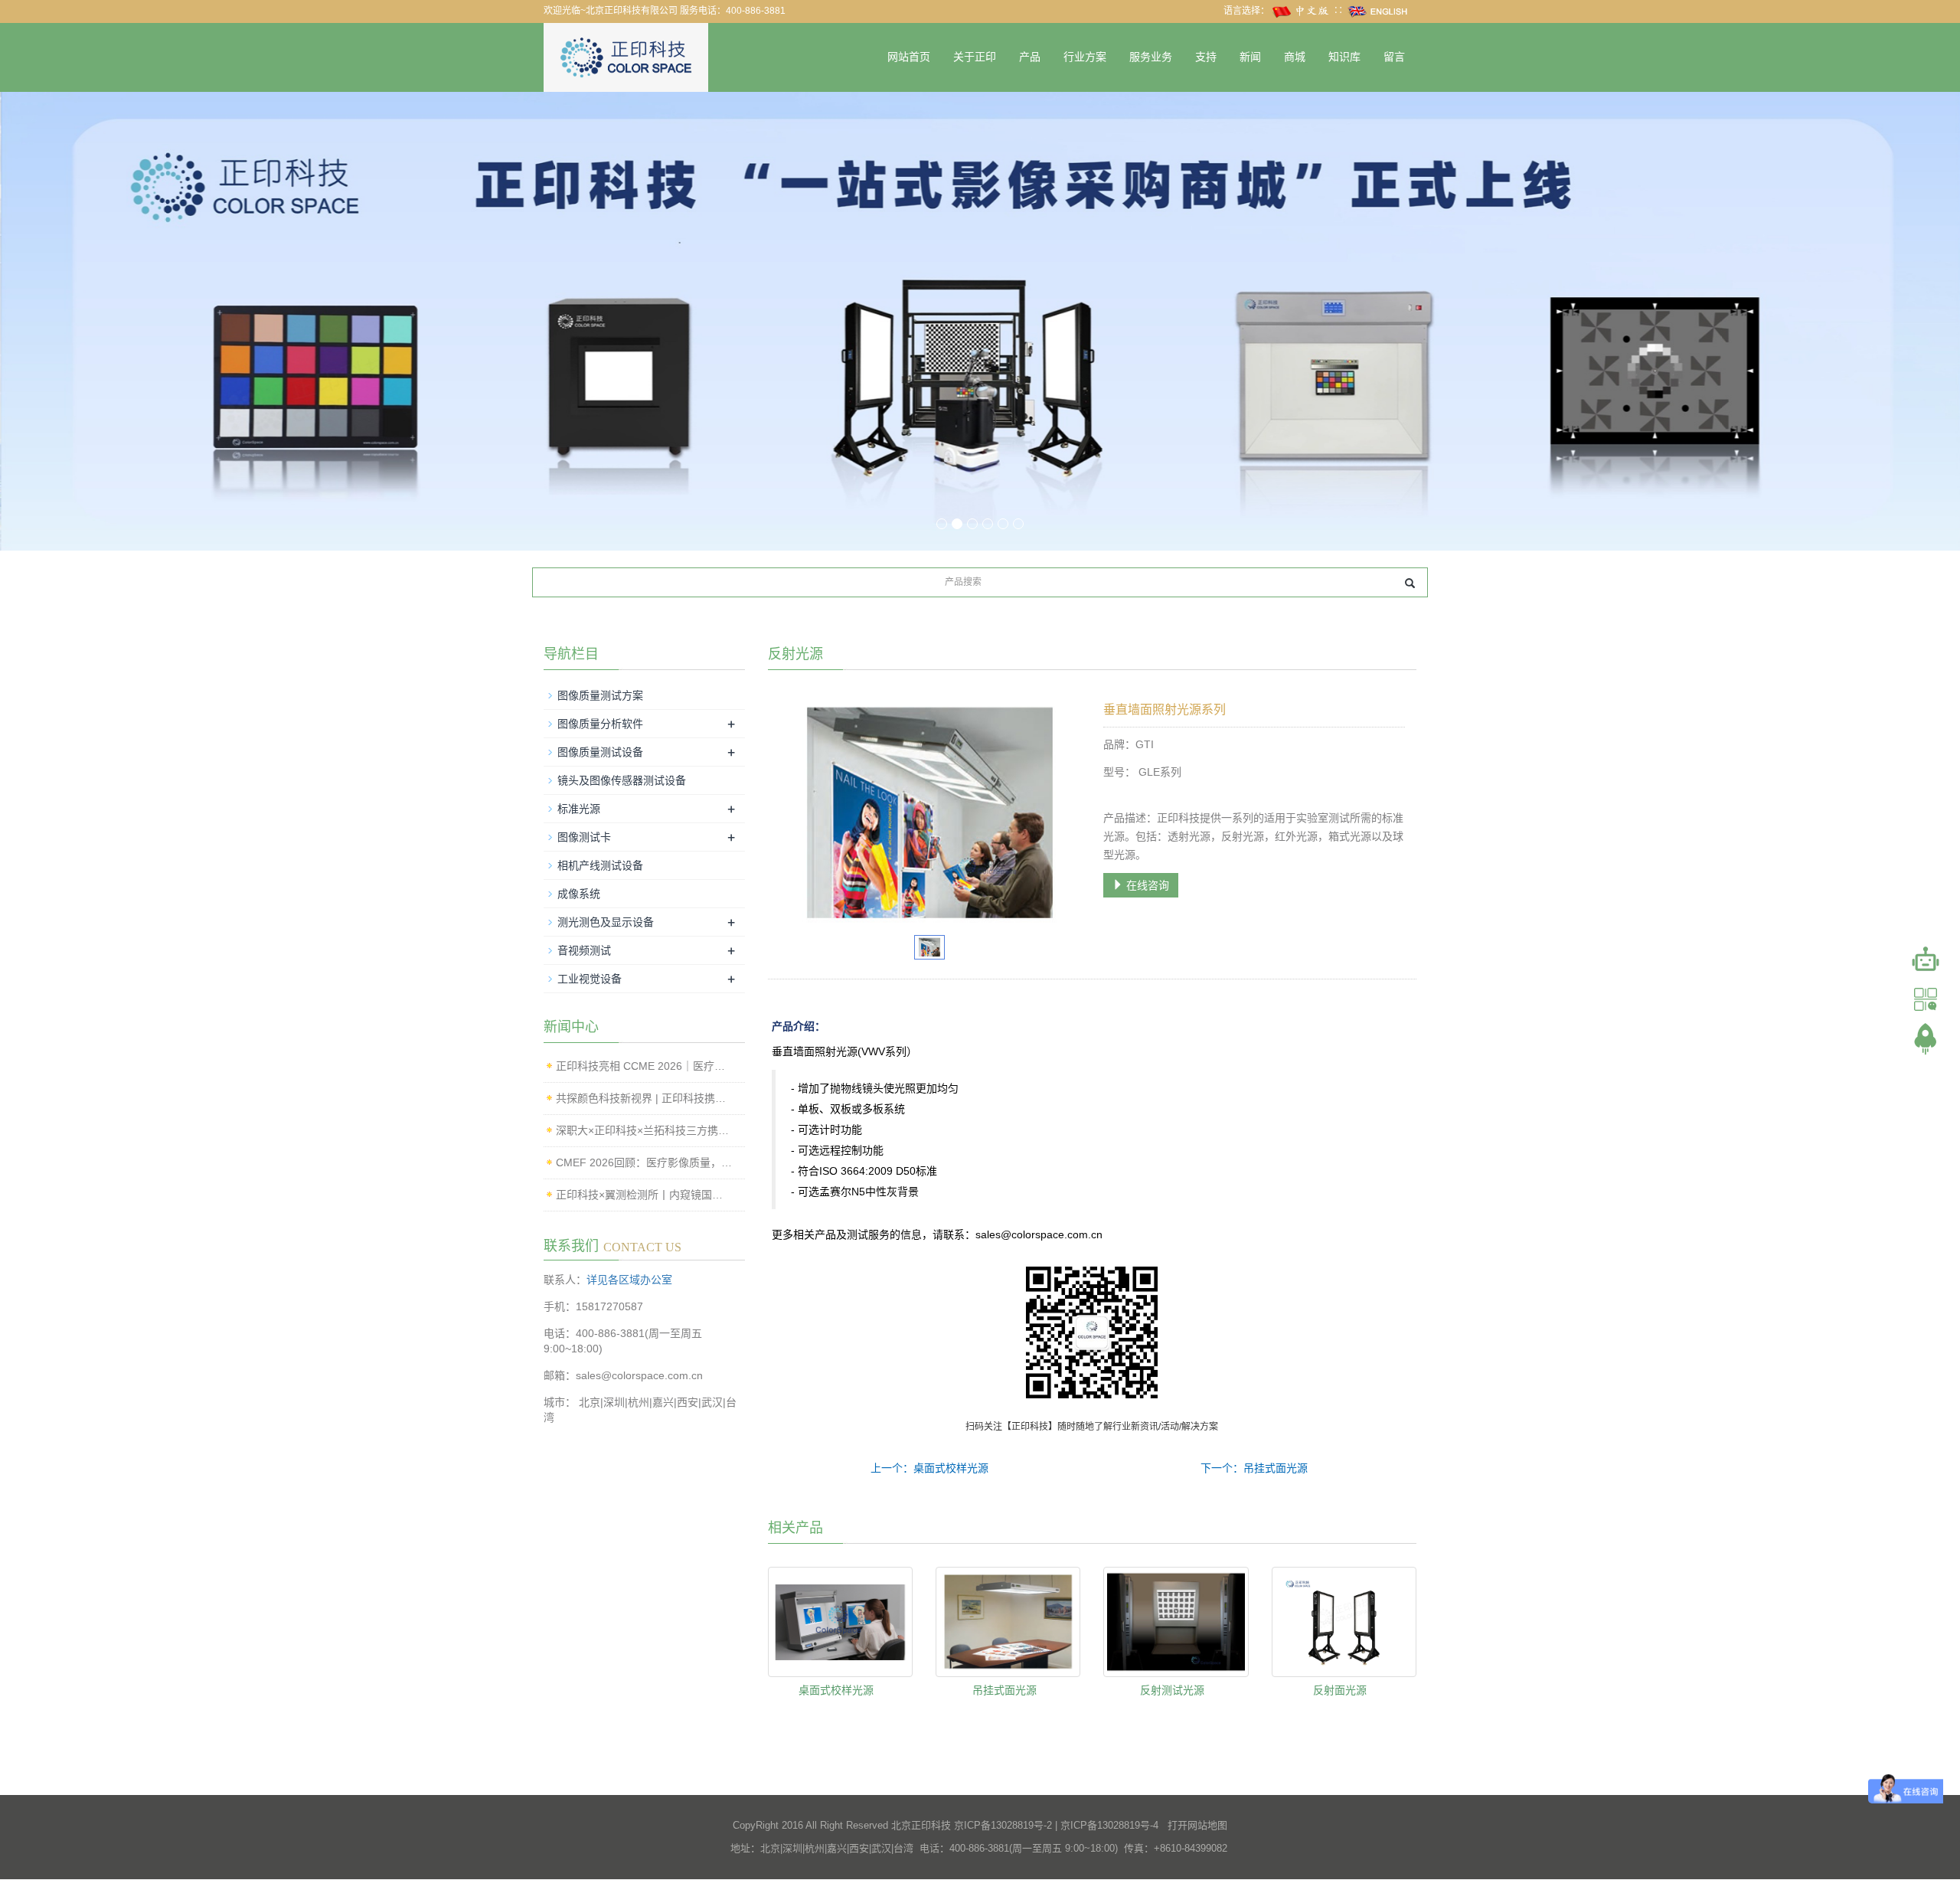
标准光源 (579, 809)
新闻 (1250, 57)
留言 (1394, 57)
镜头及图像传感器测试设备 (622, 780)
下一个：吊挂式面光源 (1254, 1468)
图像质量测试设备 (600, 752)
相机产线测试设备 (600, 865)
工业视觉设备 (590, 979)
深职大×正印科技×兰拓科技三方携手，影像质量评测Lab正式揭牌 (645, 1130)
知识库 (1344, 57)
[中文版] (1302, 11)
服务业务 (1151, 57)
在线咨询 (1146, 885)
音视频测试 (584, 950)
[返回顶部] (1926, 1039)
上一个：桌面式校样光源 (929, 1468)
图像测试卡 (584, 837)
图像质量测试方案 (600, 695)
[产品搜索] (1410, 583)
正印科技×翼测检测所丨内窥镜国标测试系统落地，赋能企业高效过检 (645, 1195)
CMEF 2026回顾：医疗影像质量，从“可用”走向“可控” (645, 1162)
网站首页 (909, 57)
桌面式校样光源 (836, 1690)
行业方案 (1085, 57)
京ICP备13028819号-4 (1109, 1825)
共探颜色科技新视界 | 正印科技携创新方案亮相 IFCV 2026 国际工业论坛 (645, 1098)
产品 (1030, 57)
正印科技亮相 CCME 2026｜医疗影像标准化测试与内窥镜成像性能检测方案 (645, 1066)
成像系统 (579, 894)
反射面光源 (1340, 1690)
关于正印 (975, 57)
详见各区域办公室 (629, 1280)
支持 (1206, 57)
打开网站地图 (1197, 1825)
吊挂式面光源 (1004, 1690)
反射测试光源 (1172, 1690)
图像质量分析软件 (600, 724)
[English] (1378, 11)
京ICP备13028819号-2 (1003, 1825)
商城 (1295, 57)
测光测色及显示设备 (606, 922)
